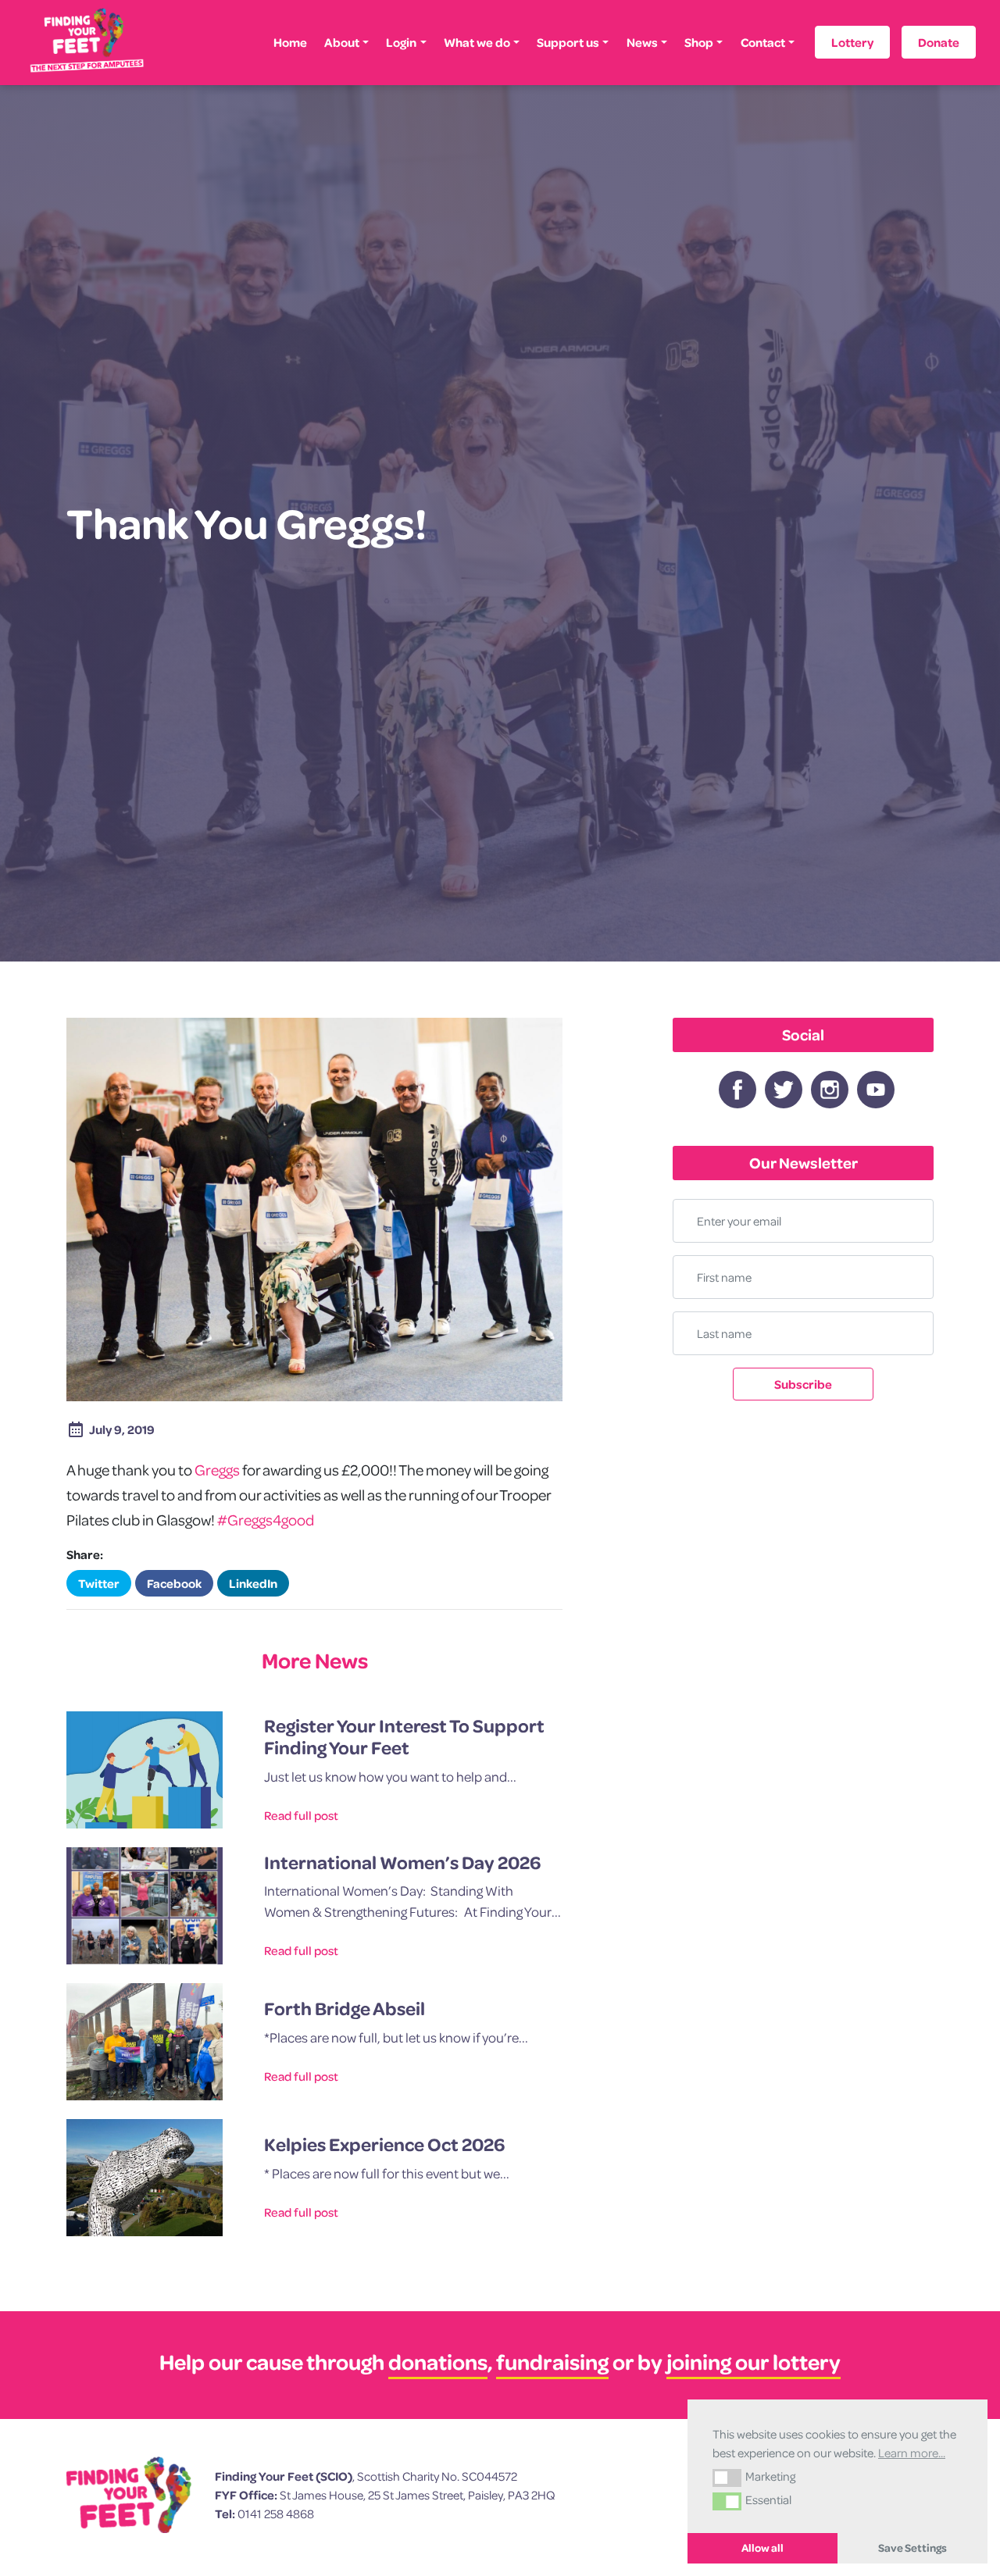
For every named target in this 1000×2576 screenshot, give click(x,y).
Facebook (174, 1583)
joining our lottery (754, 2362)
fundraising (552, 2362)
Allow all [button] (762, 2548)
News (642, 42)
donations (438, 2362)
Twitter (99, 1583)
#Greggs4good (266, 1520)
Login (401, 42)
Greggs (217, 1470)
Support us (568, 42)
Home (290, 42)
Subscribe (803, 1384)
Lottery (852, 42)
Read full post (301, 1815)
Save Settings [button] (912, 2548)
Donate (939, 42)
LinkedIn (253, 1583)
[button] (727, 2478)
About (342, 42)
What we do (477, 42)
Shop (699, 42)
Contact (763, 42)
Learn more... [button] (912, 2453)
